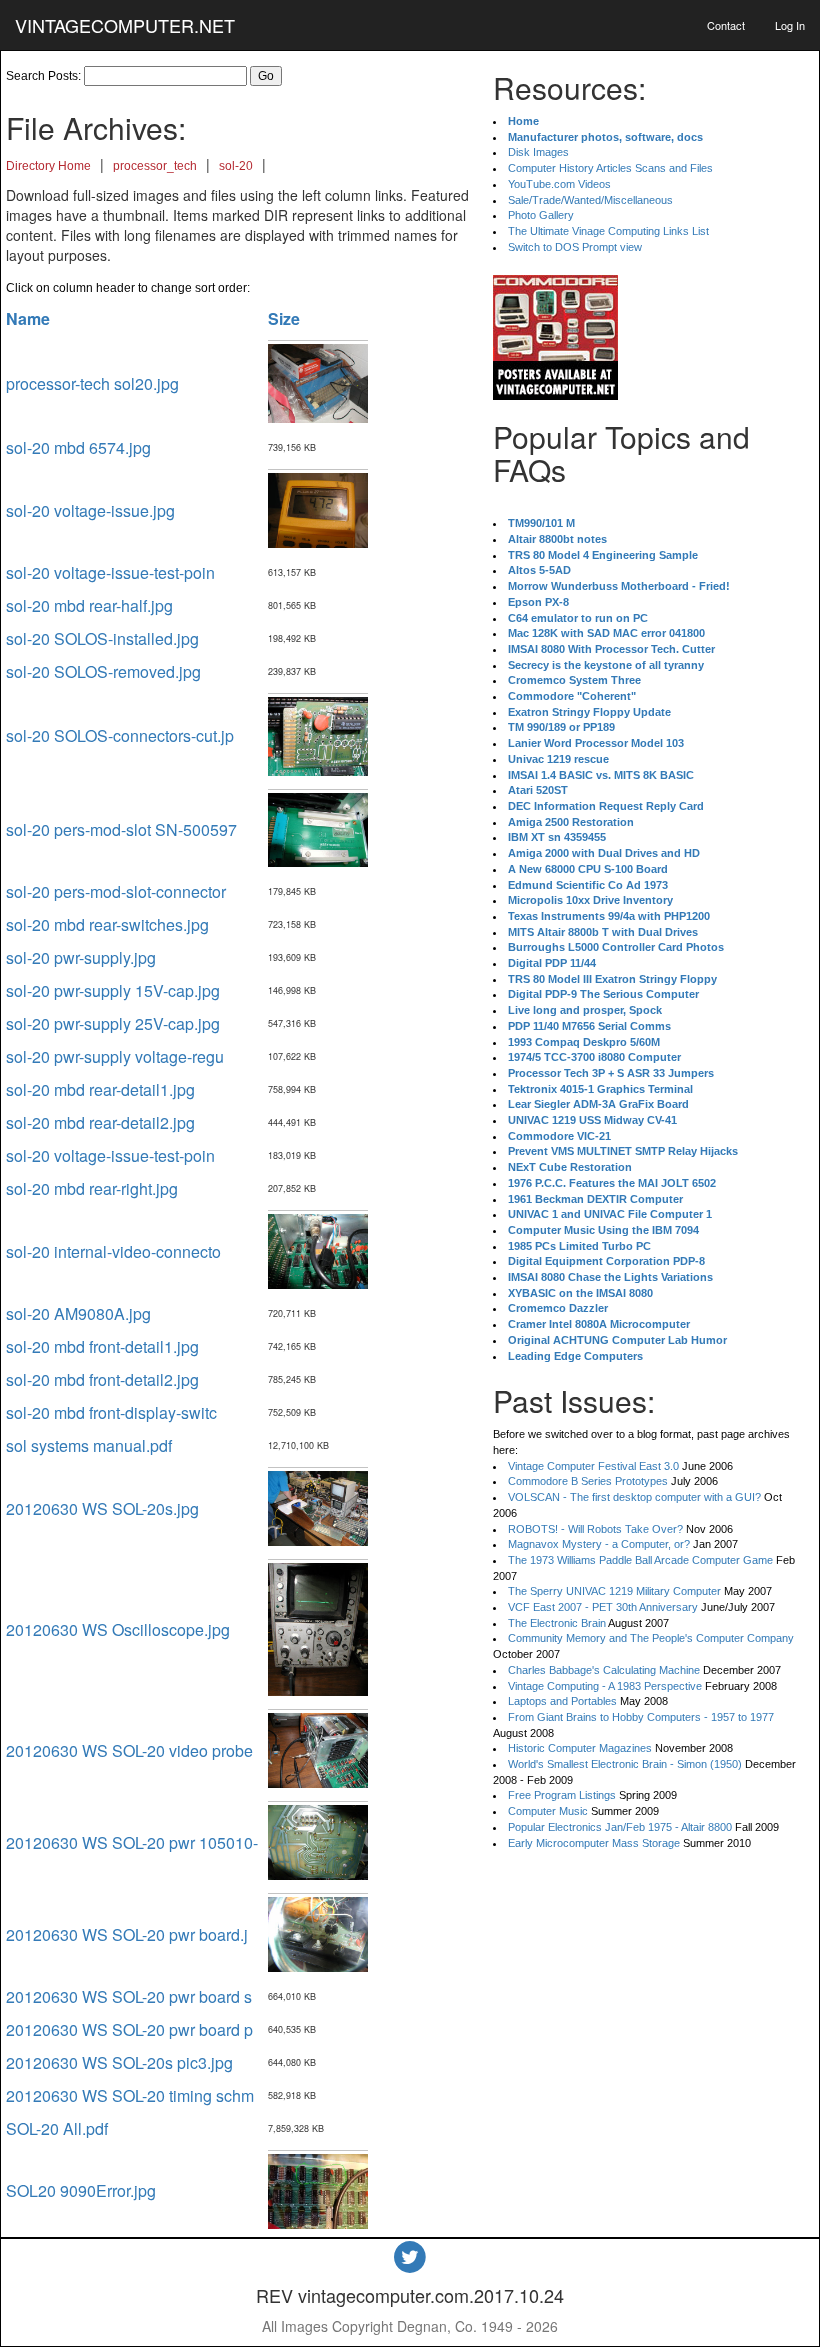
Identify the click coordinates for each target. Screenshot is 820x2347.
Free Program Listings (562, 1795)
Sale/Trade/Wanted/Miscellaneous (590, 200)
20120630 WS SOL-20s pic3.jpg (119, 2062)
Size (284, 318)
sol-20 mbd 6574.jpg (78, 447)
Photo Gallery (541, 215)
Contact (726, 25)
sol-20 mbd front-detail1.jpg (102, 1346)
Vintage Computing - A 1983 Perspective (605, 1686)
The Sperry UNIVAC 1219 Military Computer (614, 1591)
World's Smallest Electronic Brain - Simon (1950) (625, 1764)
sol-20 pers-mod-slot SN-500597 (121, 829)
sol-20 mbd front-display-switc (111, 1412)
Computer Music (548, 1811)
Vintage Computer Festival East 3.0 (593, 1466)
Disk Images (538, 152)
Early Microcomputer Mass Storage (594, 1843)
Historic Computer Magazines (580, 1748)
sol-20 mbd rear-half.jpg (89, 605)
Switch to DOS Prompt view (575, 247)
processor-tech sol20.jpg (92, 383)
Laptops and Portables (562, 1701)
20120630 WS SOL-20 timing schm (130, 2095)
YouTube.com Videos (559, 184)
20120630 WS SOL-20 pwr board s (129, 1996)
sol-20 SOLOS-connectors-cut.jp (120, 735)
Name (28, 318)
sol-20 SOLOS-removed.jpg (103, 671)
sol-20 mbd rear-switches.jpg (107, 924)
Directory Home (48, 166)
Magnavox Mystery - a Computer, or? (599, 1544)
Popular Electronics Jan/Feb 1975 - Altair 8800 (620, 1827)
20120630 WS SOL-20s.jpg (102, 1508)
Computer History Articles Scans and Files (610, 168)
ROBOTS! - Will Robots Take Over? (595, 1529)
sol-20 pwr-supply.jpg (81, 957)
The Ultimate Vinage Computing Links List (608, 231)
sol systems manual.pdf (89, 1445)
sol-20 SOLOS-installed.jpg (102, 638)
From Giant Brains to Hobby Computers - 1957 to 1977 (641, 1717)
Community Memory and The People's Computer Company (651, 1638)
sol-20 (236, 166)
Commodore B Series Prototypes (588, 1481)
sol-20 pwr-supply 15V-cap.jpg (113, 990)
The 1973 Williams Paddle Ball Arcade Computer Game (640, 1560)
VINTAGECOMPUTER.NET (125, 25)
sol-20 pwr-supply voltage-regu (115, 1056)
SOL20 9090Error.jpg (81, 2190)
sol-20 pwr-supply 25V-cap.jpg (113, 1023)
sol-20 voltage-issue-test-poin (110, 572)
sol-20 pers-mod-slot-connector (116, 891)
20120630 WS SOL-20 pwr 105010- (132, 1842)
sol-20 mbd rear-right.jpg (92, 1188)
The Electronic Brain (557, 1623)
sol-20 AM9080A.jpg (78, 1313)
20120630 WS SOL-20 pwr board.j (127, 1934)
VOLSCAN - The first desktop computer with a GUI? (634, 1497)
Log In (790, 25)
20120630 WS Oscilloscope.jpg (118, 1629)
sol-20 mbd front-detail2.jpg (102, 1379)
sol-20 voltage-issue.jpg (90, 510)
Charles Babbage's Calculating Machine (604, 1670)
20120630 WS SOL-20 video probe (129, 1750)
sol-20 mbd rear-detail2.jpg (100, 1122)
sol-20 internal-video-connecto (113, 1251)
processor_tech (155, 166)
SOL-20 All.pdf (57, 2128)
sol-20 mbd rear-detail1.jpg (100, 1089)
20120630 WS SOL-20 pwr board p (129, 2029)
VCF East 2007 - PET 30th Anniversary (603, 1607)
